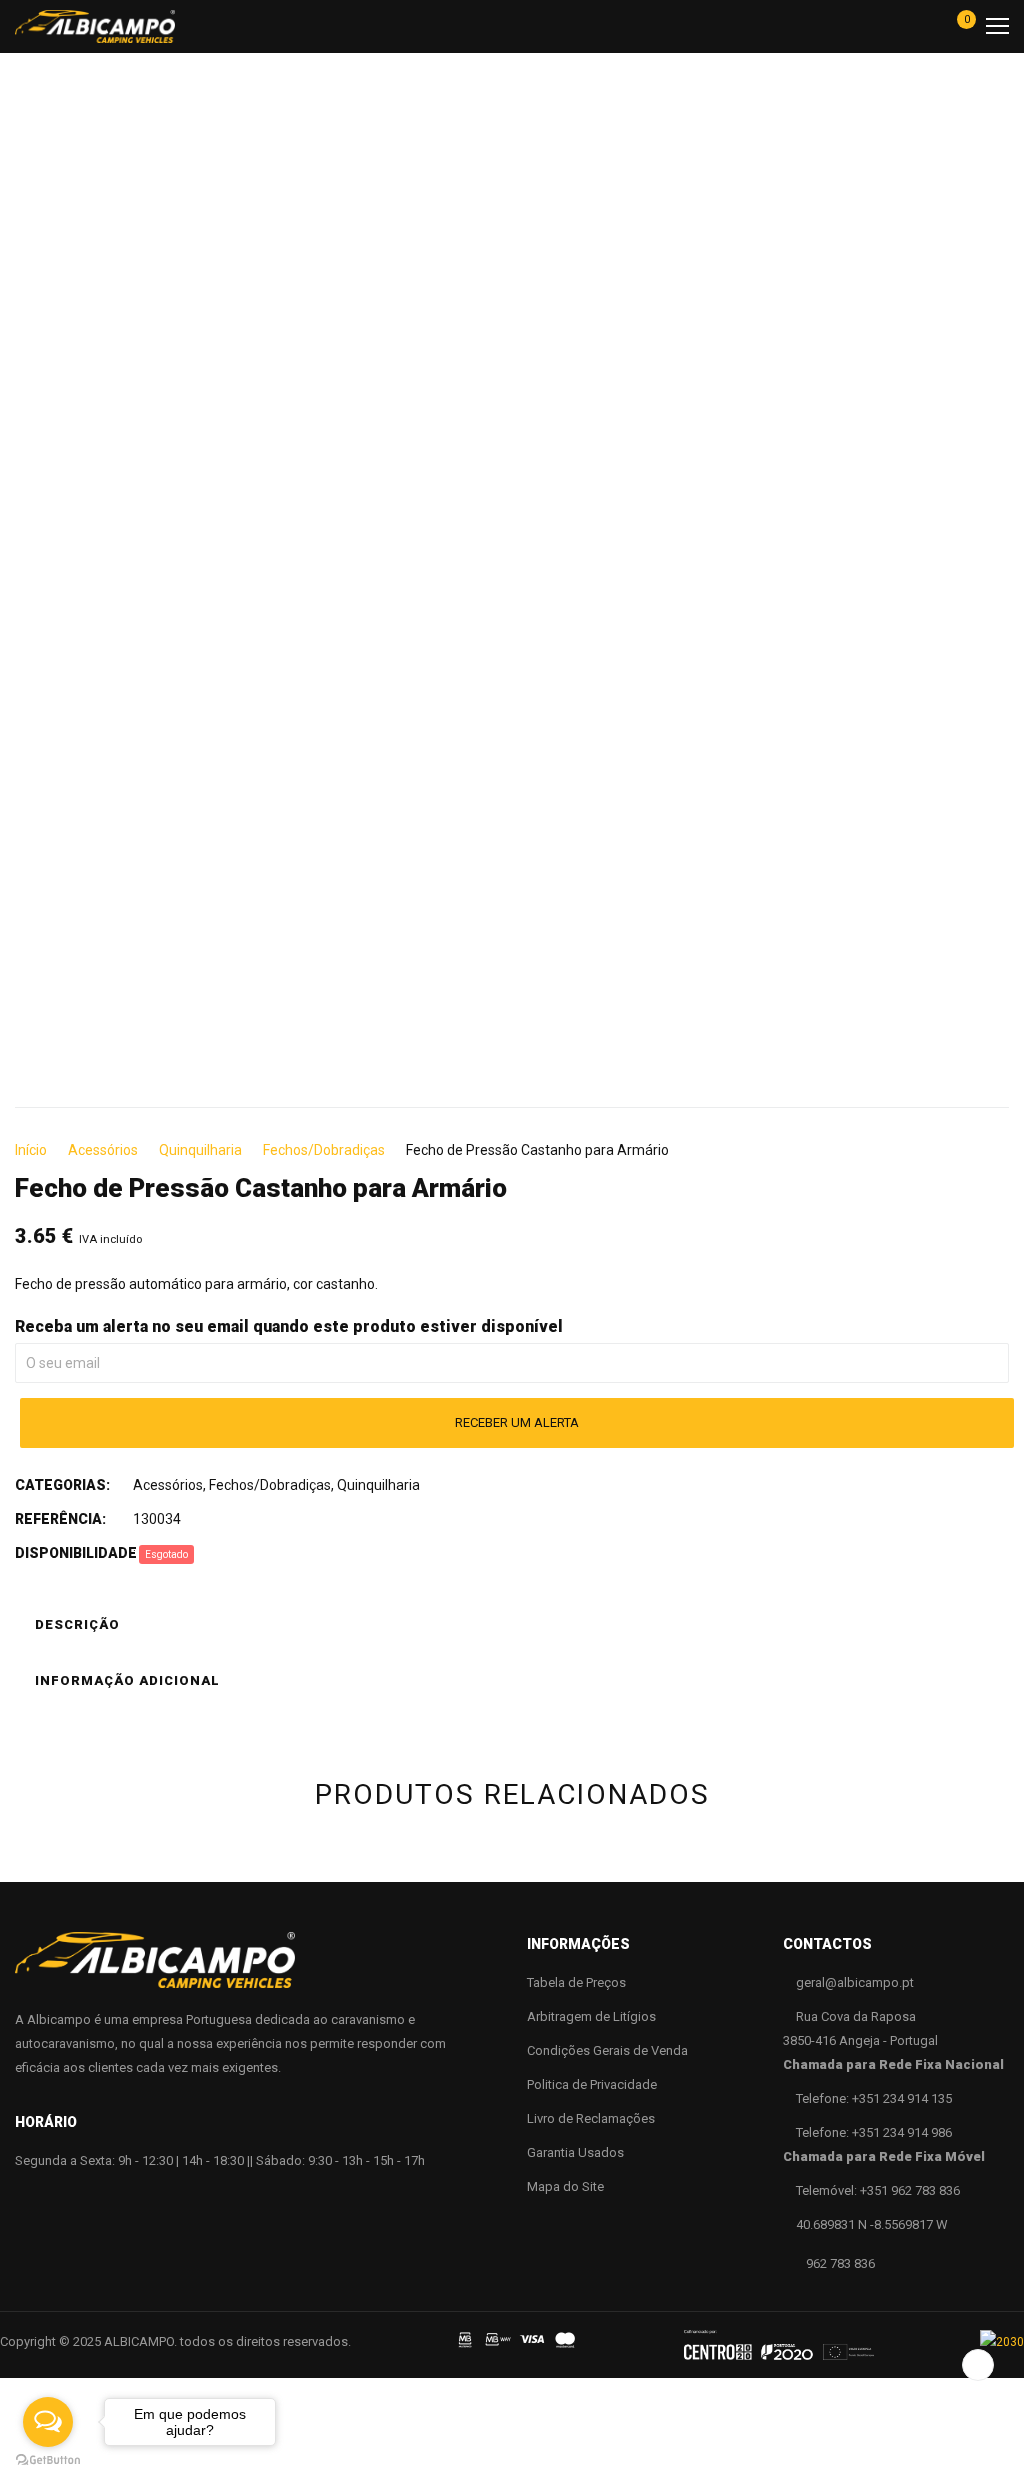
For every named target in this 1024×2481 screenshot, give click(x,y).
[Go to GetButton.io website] (48, 2460)
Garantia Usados (575, 2152)
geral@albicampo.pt (855, 1982)
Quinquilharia (200, 1150)
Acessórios (103, 1150)
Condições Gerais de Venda (607, 2050)
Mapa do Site (565, 2186)
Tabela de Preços (576, 1982)
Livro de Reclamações (591, 2118)
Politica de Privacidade (592, 2084)
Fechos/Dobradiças (324, 1150)
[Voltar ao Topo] (978, 2365)
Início (31, 1150)
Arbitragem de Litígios (591, 2016)
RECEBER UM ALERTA (517, 1422)
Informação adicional (127, 1680)
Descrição (77, 1624)
